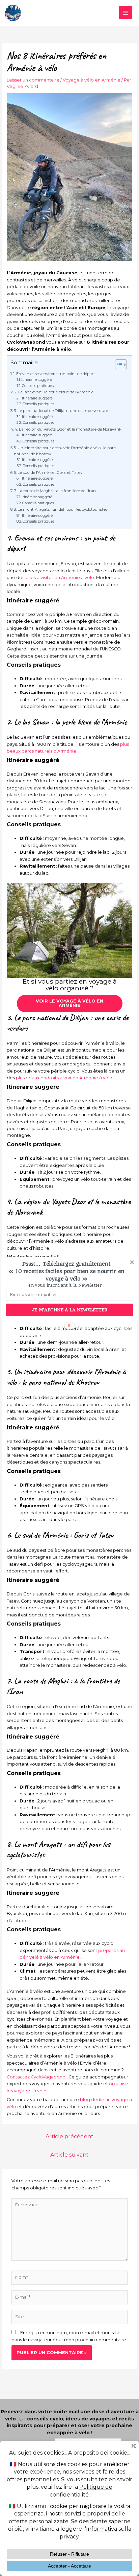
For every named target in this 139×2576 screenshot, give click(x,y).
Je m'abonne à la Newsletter (70, 1310)
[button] (66, 1271)
